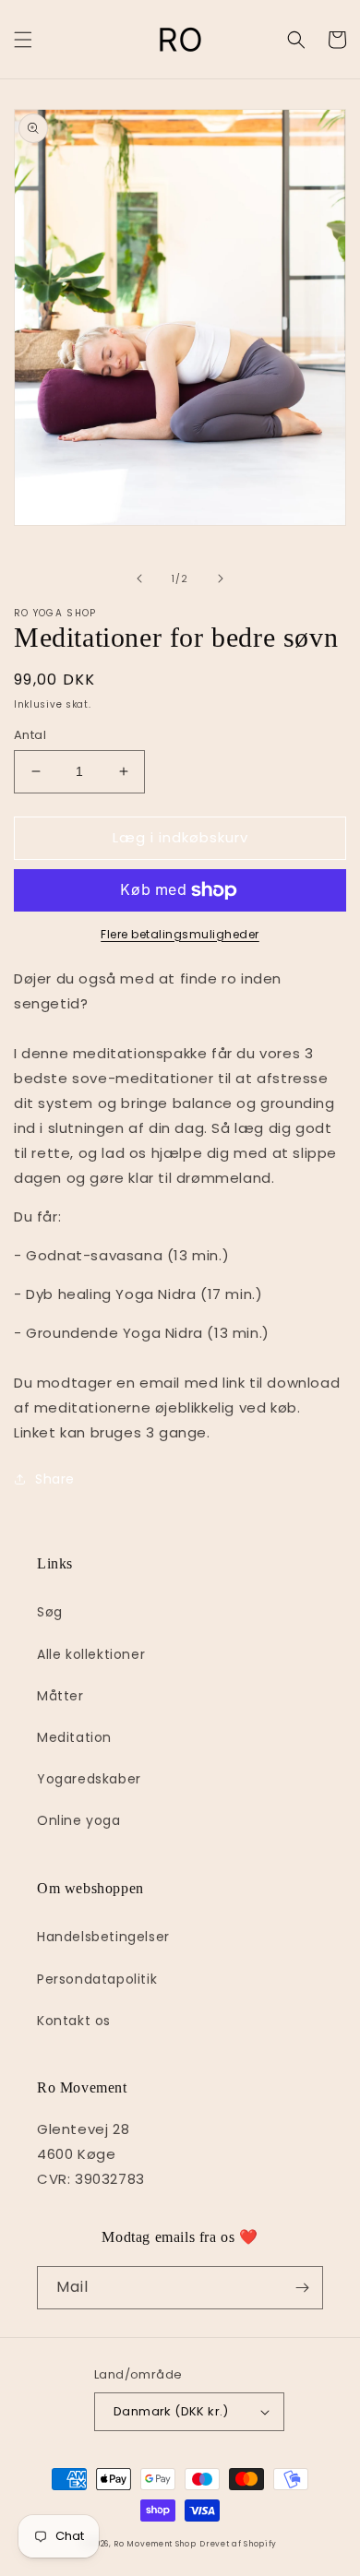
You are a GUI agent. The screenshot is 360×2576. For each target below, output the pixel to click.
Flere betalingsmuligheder (180, 934)
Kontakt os (74, 2021)
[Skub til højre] (221, 578)
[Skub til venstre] (139, 578)
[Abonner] (302, 2288)
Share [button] (55, 1479)
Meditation (74, 1737)
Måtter (60, 1696)
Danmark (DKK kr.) (171, 2411)
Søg (50, 1612)
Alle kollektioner (91, 1654)
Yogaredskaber (89, 1779)
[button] (23, 40)
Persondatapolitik (97, 1979)
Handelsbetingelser (103, 1937)
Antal (30, 735)
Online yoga (79, 1820)
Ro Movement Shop (155, 2544)
